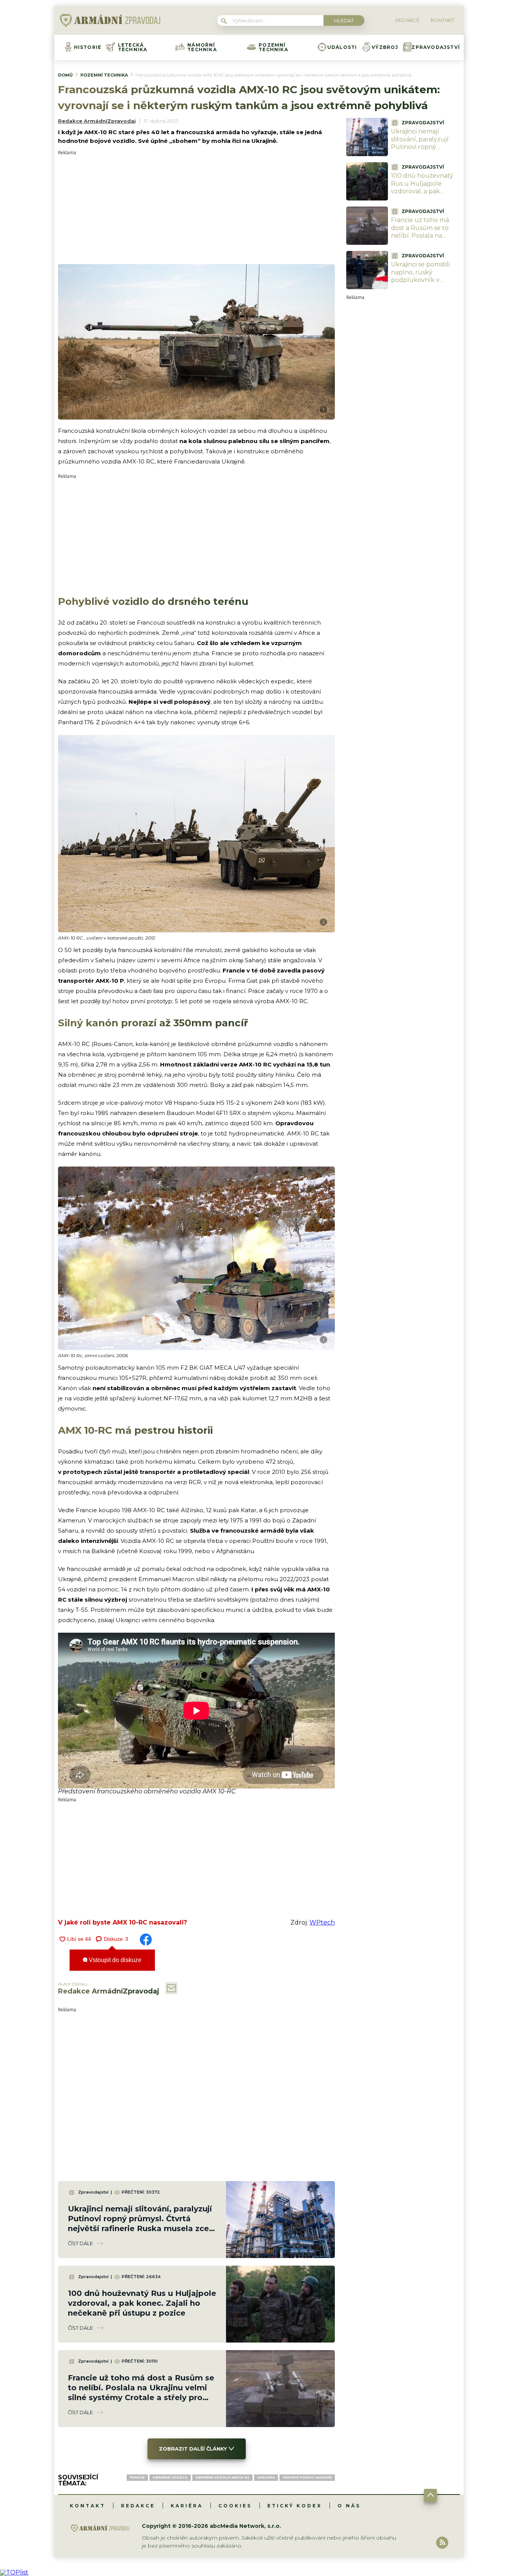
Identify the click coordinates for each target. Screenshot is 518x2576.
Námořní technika (202, 47)
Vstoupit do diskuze (114, 1960)
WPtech (322, 1922)
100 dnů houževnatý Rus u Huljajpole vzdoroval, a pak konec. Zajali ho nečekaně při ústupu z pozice (142, 2303)
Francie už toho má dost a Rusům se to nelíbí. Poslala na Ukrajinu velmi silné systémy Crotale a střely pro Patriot (420, 240)
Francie (137, 2477)
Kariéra (187, 2506)
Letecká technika (133, 47)
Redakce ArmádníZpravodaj (97, 121)
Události (342, 47)
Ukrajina (266, 2477)
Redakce (138, 2506)
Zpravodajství (436, 47)
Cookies (235, 2506)
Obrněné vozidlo (170, 2477)
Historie (88, 47)
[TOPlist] (14, 2572)
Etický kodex (295, 2506)
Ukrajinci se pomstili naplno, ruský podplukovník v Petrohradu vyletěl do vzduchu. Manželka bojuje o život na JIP (425, 284)
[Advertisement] (196, 208)
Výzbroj (385, 47)
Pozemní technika (273, 47)
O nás (349, 2506)
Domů (65, 75)
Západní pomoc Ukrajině (307, 2477)
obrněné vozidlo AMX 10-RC (222, 2477)
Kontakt (88, 2506)
